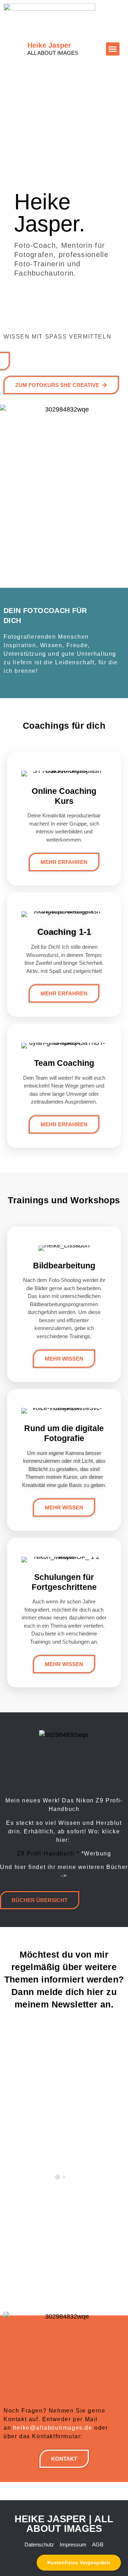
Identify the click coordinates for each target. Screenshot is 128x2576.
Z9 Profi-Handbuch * (48, 1854)
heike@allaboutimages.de (53, 2428)
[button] (113, 49)
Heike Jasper (53, 49)
